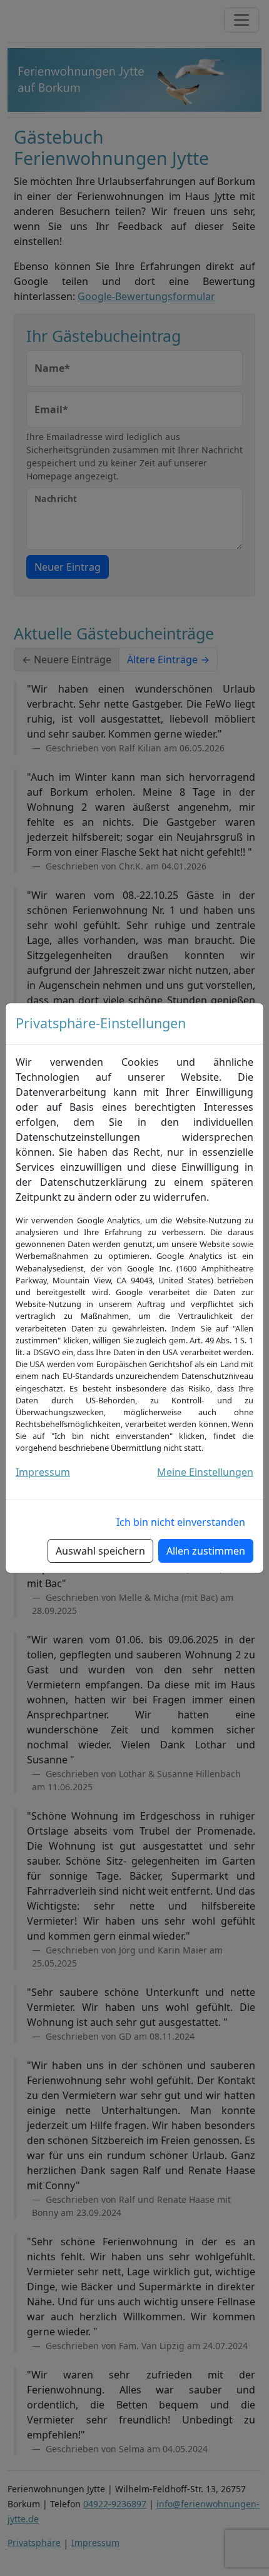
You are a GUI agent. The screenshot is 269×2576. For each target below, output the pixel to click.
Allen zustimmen (206, 1551)
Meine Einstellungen (205, 1472)
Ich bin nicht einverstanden (181, 1522)
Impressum (43, 1472)
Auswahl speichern (100, 1551)
